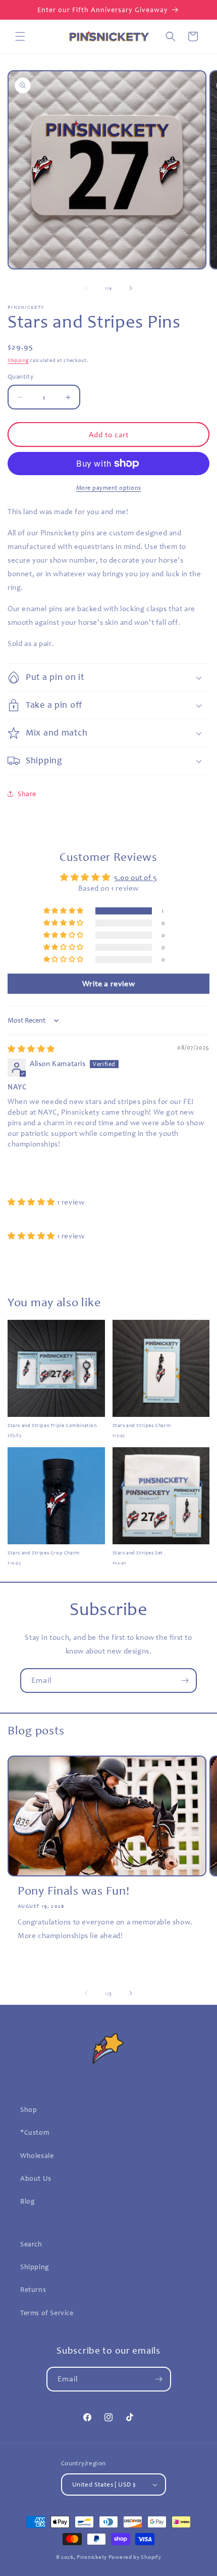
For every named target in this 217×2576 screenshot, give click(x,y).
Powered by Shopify (135, 2557)
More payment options (109, 488)
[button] (20, 36)
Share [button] (27, 794)
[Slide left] (86, 288)
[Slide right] (131, 288)
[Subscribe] (185, 1681)
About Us (36, 2178)
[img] (31, 1049)
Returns (33, 2290)
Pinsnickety (92, 2557)
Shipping (18, 360)
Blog (28, 2201)
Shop (29, 2110)
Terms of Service (47, 2313)
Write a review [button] (108, 984)
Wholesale (37, 2156)
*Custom (35, 2132)
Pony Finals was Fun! (73, 1891)
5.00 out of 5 (135, 878)
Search (31, 2244)
